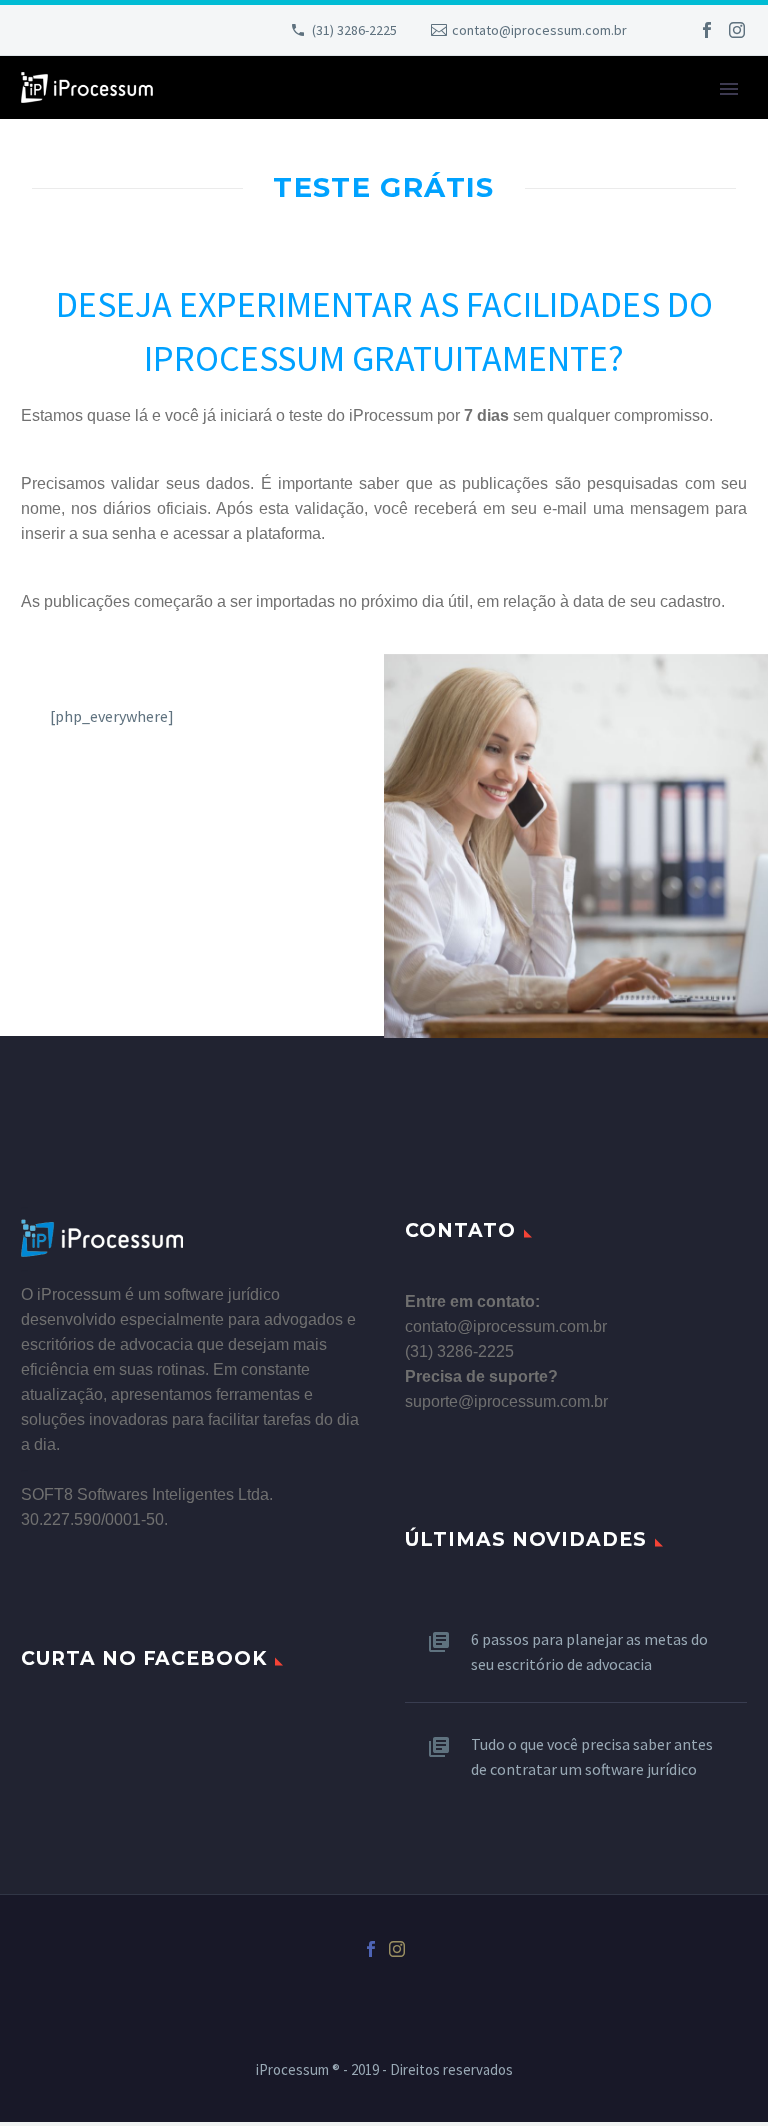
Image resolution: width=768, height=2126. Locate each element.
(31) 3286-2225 (354, 30)
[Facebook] (707, 30)
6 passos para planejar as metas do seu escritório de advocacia (589, 1651)
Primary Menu (729, 89)
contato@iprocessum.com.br (539, 30)
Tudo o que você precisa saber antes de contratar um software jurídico (592, 1756)
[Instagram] (737, 30)
